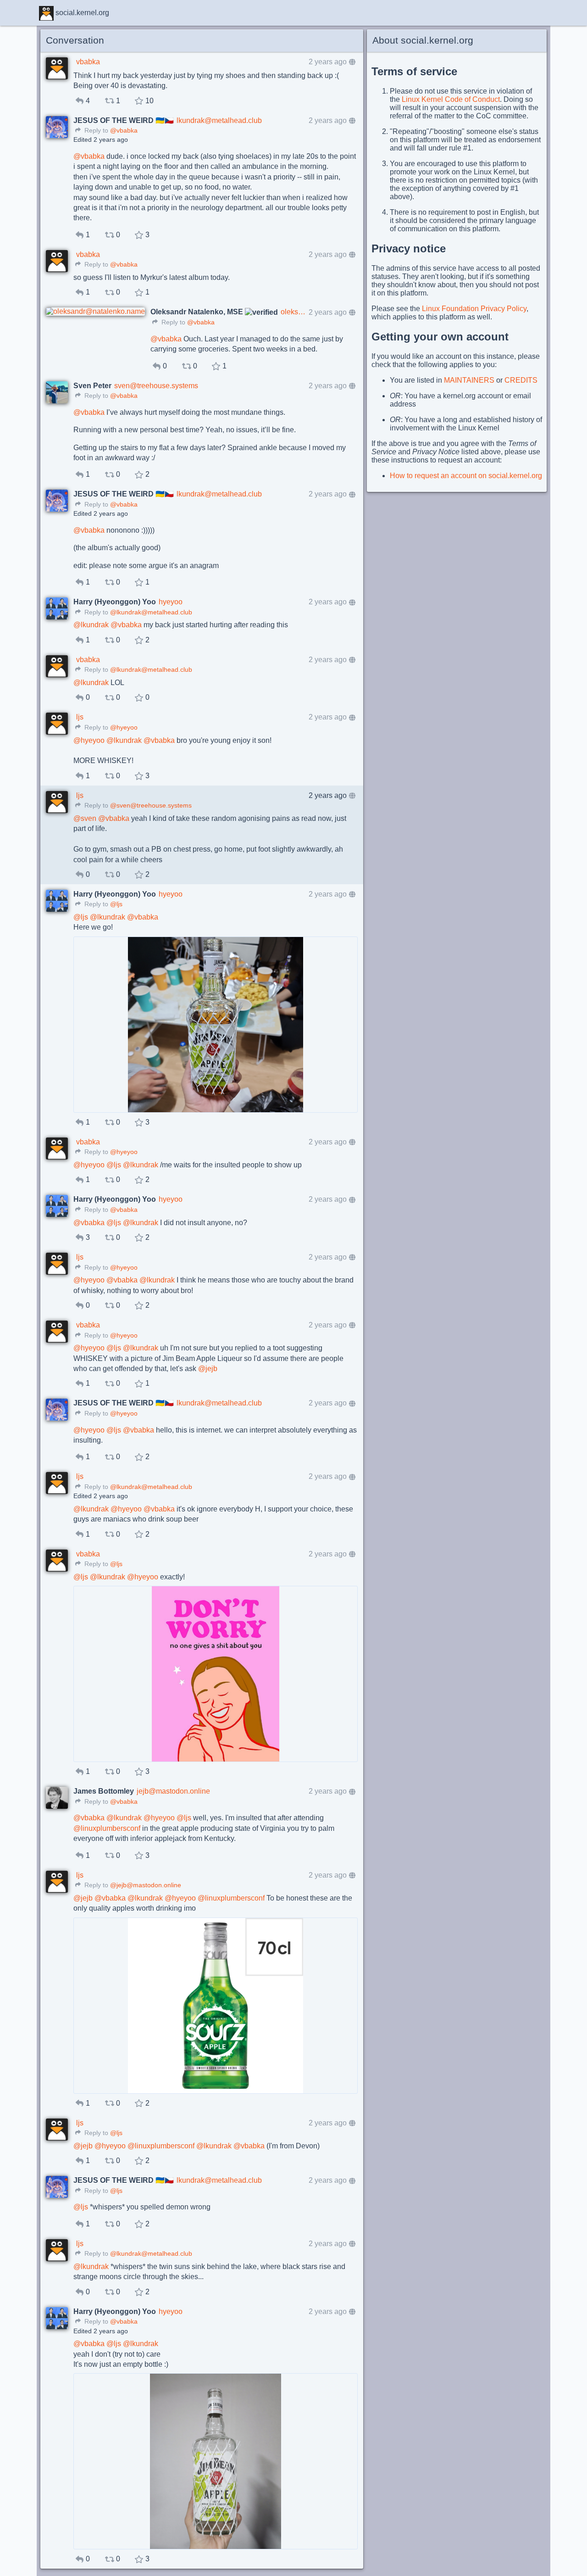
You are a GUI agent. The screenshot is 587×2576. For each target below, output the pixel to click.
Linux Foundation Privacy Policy (474, 309)
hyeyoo (171, 602)
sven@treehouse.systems (156, 386)
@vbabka (124, 131)
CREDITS (521, 380)
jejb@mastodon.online (173, 1791)
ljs (80, 717)
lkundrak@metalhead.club (219, 120)
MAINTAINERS (469, 380)
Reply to (95, 131)
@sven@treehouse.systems (151, 806)
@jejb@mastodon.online (146, 1885)
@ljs (116, 904)
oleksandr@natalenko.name (293, 312)
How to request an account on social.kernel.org (466, 476)
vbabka (88, 62)
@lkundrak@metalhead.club (151, 612)
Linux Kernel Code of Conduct (451, 99)
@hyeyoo (124, 728)
